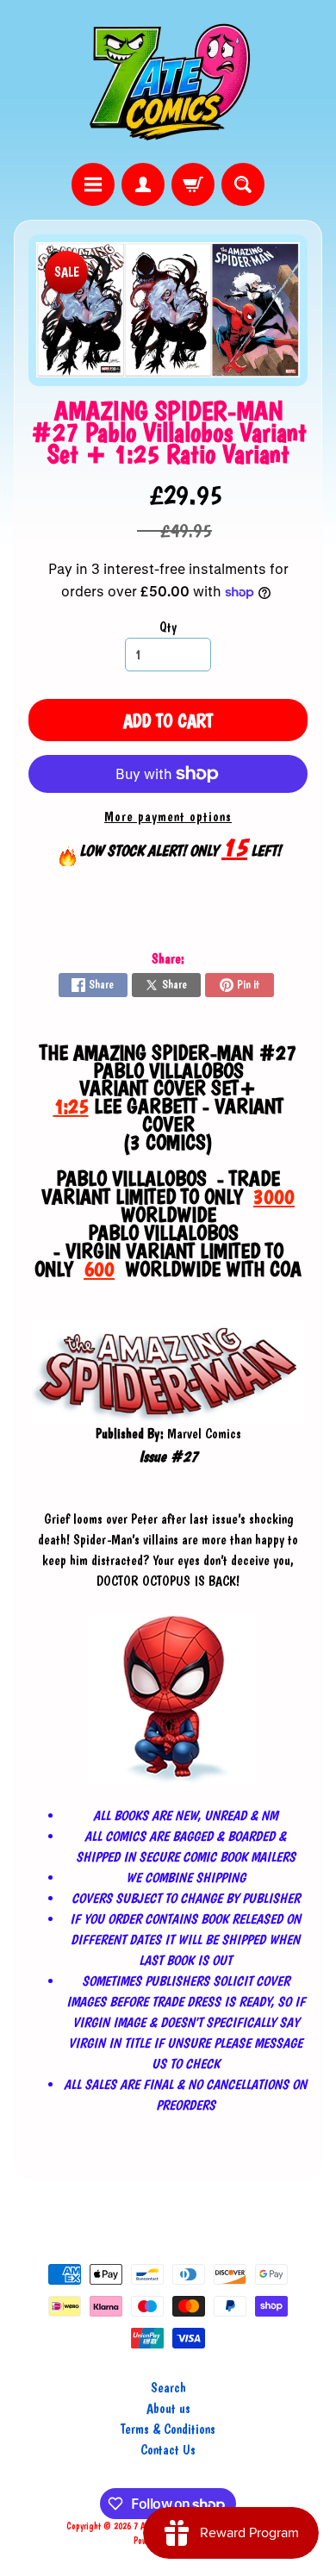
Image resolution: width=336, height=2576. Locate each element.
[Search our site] (243, 184)
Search (168, 2388)
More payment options (168, 817)
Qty (168, 627)
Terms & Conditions (168, 2429)
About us (168, 2408)
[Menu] (93, 184)
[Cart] (193, 184)
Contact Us (168, 2450)
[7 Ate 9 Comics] (168, 81)
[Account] (143, 184)
